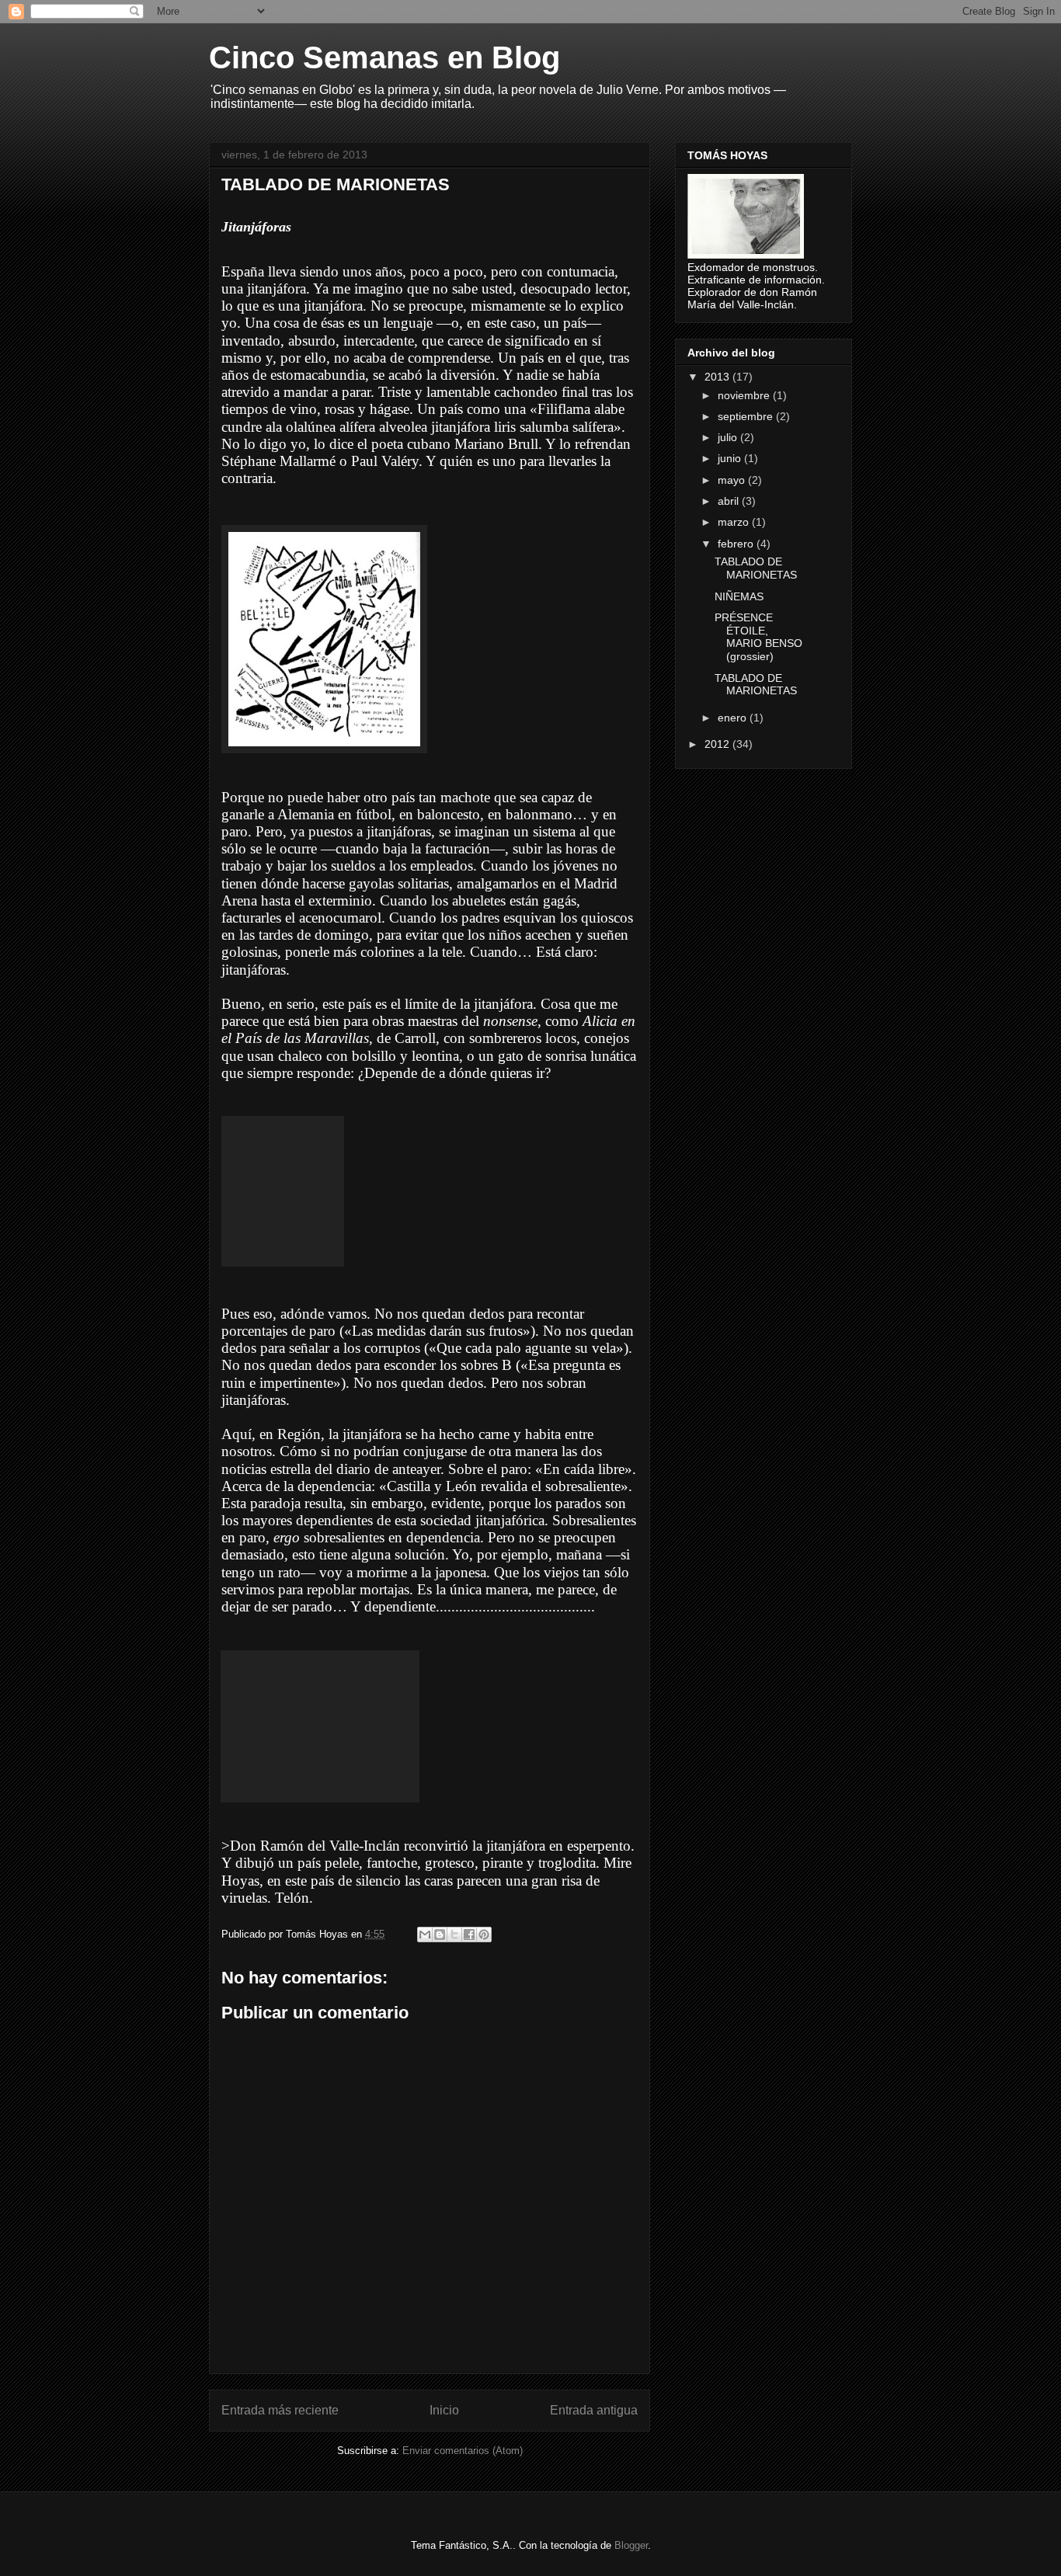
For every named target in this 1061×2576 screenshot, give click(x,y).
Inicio (444, 2410)
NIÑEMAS (739, 596)
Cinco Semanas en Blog (384, 57)
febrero (737, 544)
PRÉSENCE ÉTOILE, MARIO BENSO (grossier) (758, 637)
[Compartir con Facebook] (469, 1935)
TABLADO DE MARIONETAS (756, 568)
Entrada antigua (594, 2410)
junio (731, 458)
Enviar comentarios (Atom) (463, 2451)
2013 (718, 377)
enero (734, 718)
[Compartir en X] (454, 1935)
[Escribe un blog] (440, 1935)
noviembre (745, 395)
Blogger (631, 2545)
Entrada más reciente (280, 2410)
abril (730, 501)
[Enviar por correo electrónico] (425, 1935)
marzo (735, 522)
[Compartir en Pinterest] (484, 1935)
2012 (718, 744)
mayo (733, 480)
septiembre (747, 416)
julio (729, 437)
